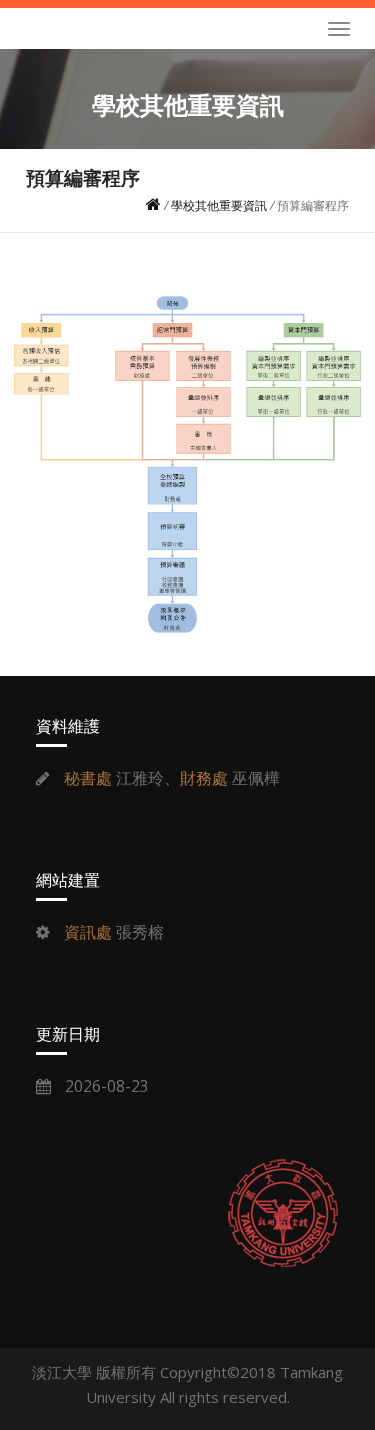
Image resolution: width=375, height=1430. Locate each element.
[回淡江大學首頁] (283, 1213)
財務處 (204, 778)
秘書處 (88, 778)
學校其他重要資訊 (219, 205)
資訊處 (88, 932)
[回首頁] (153, 205)
